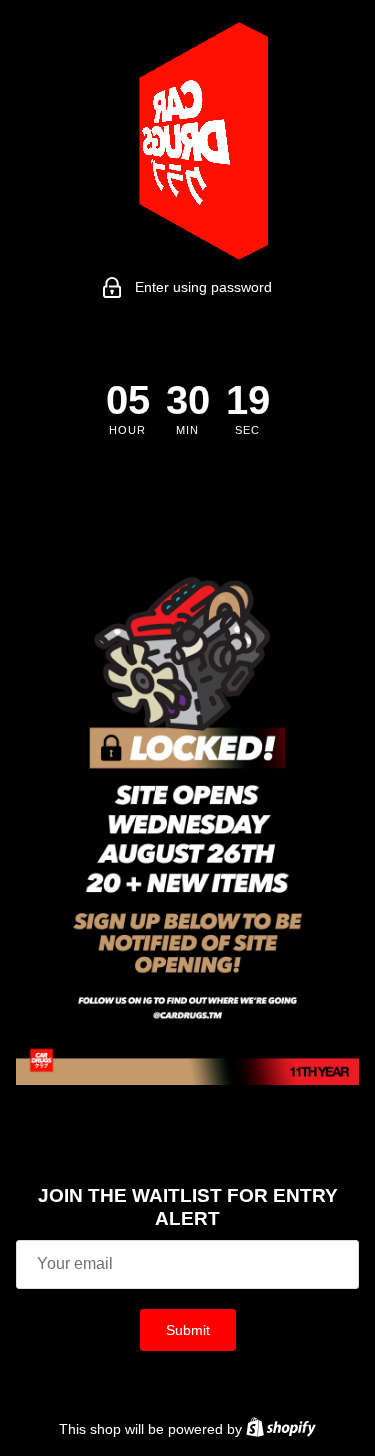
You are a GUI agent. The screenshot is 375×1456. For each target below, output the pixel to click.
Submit (188, 1330)
